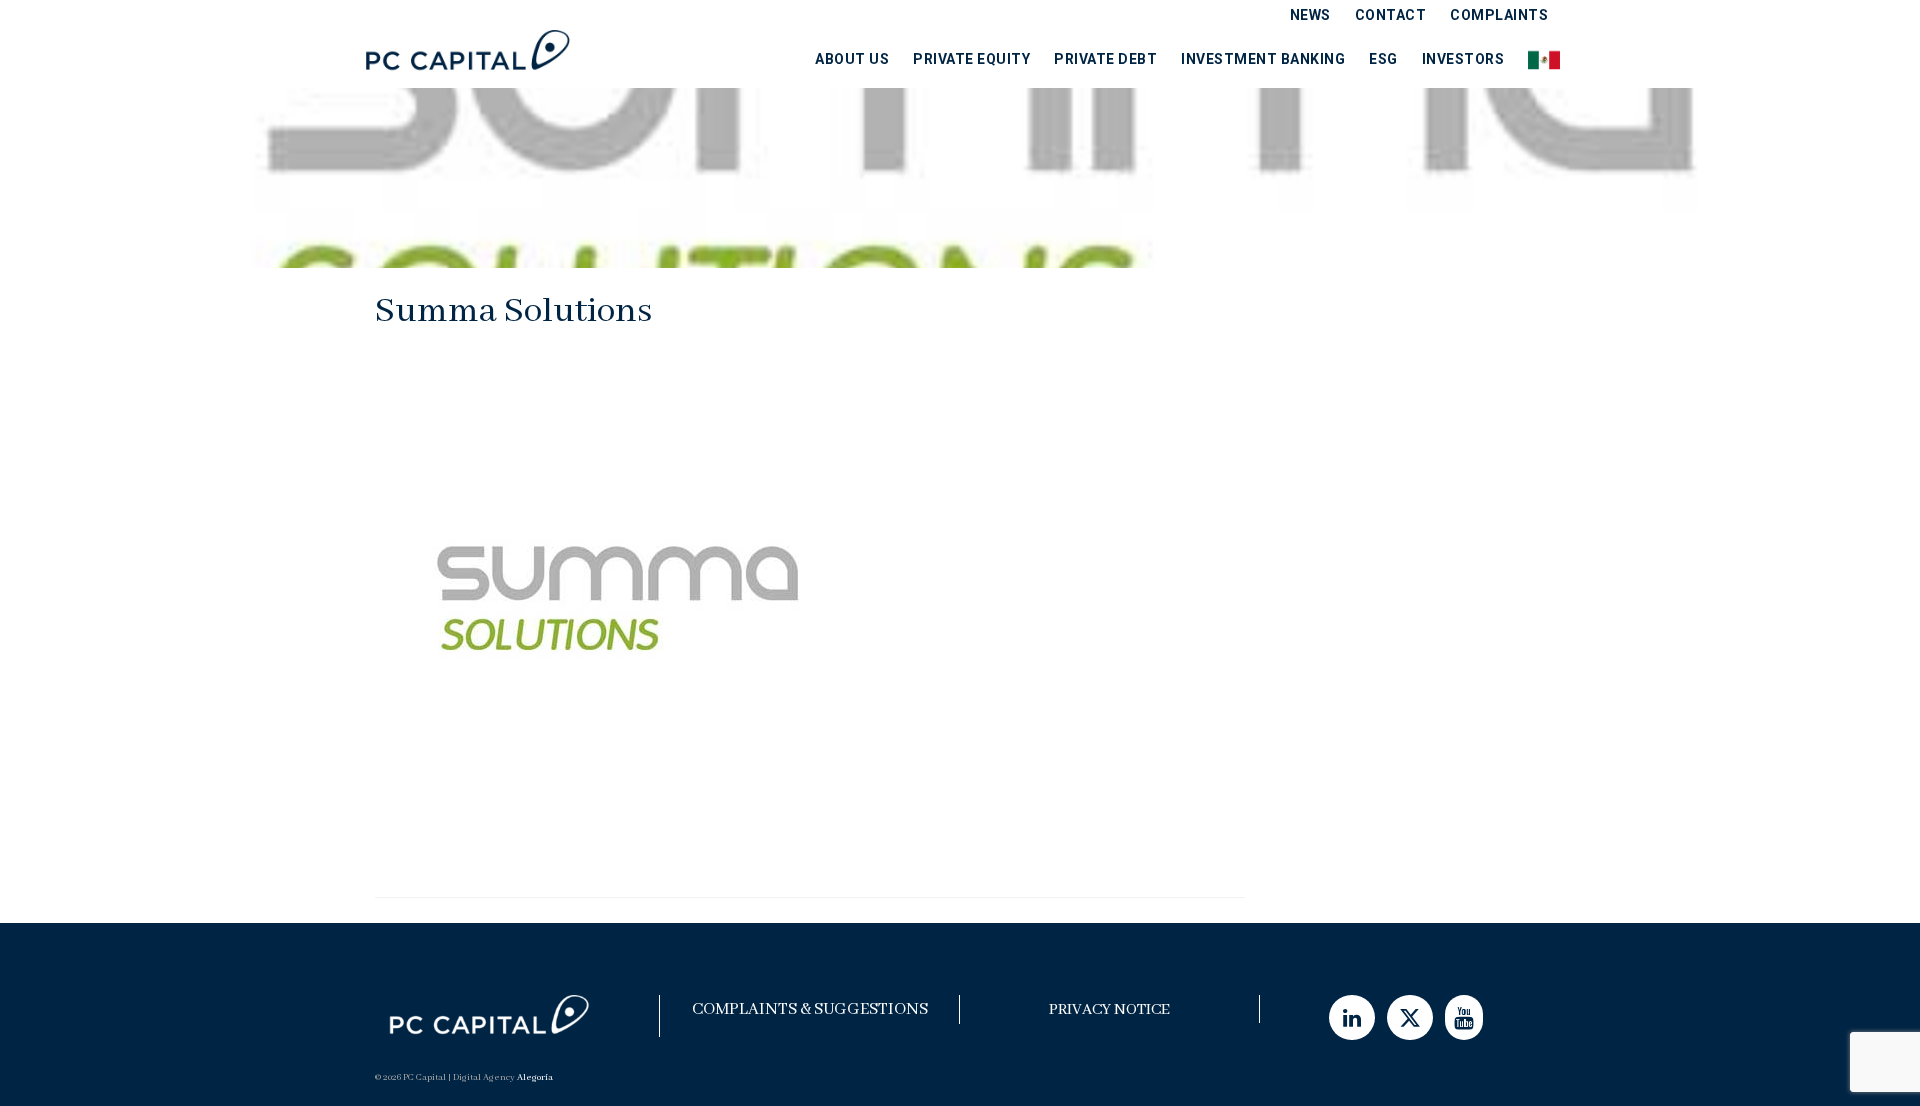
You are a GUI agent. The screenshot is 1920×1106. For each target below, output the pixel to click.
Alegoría (535, 1077)
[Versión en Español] (1538, 58)
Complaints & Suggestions (810, 1009)
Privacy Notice (1109, 1010)
